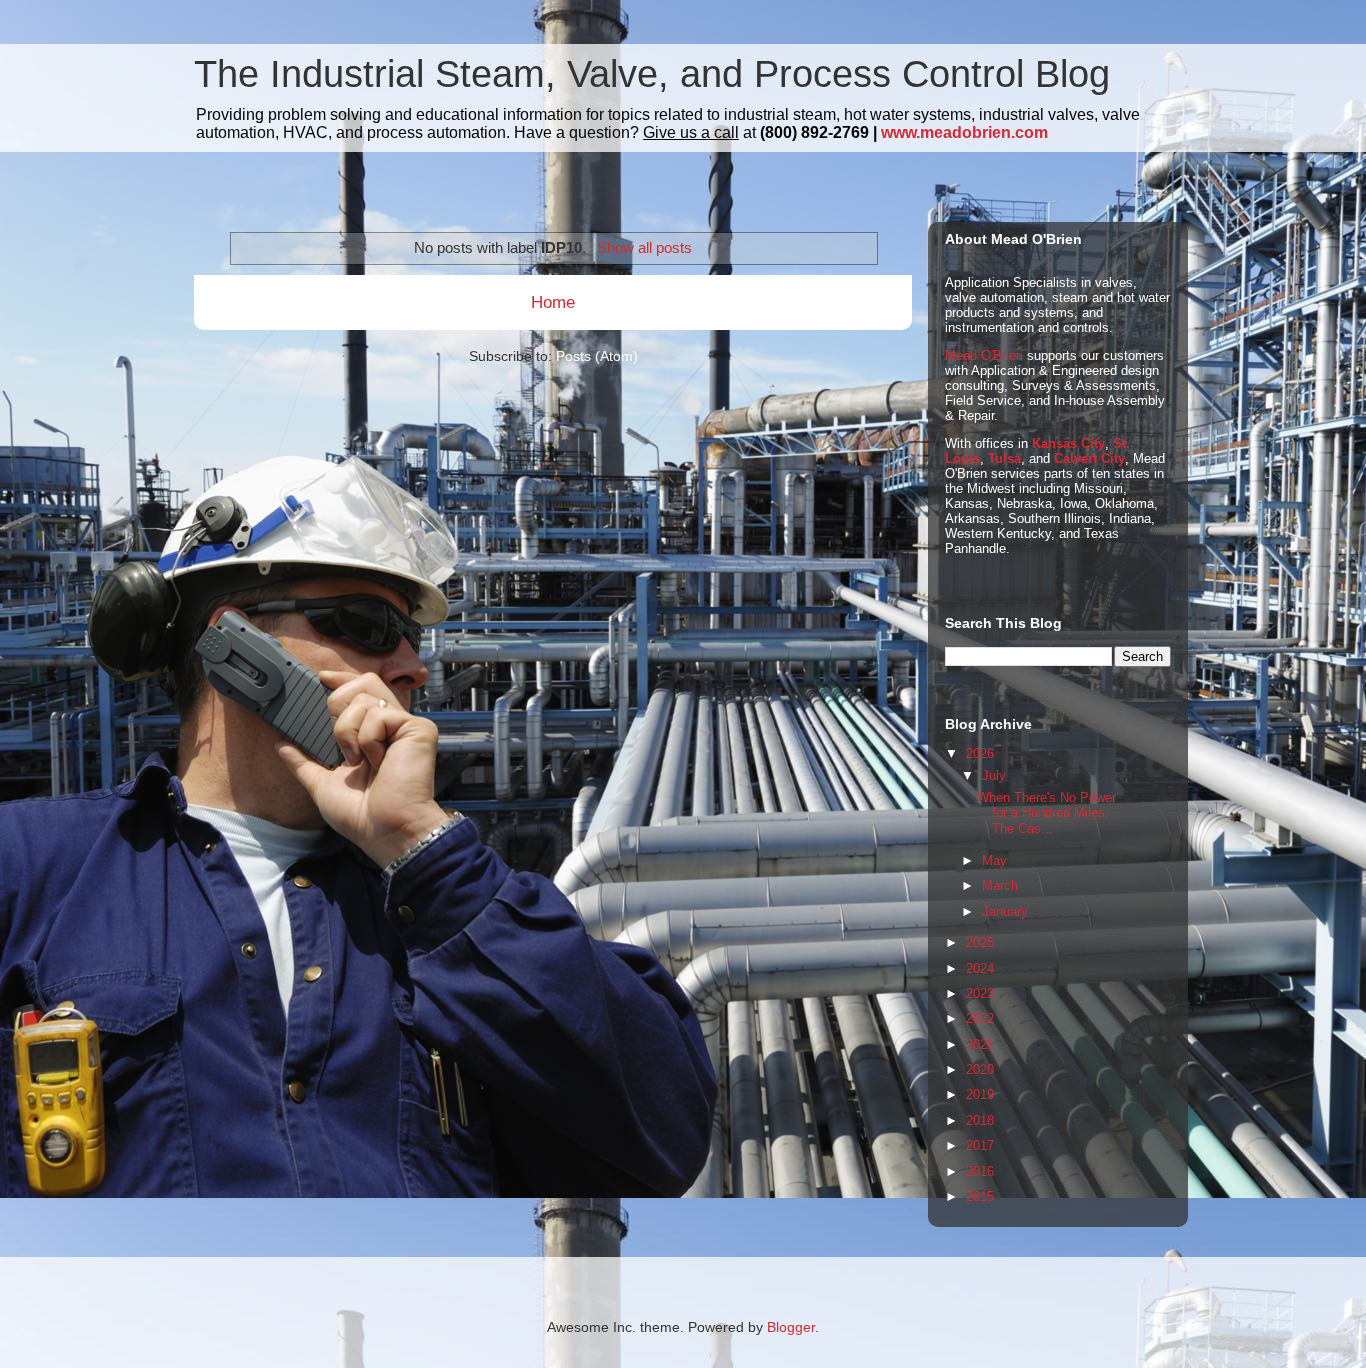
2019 (980, 1094)
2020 (980, 1069)
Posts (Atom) (597, 356)
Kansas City (1068, 443)
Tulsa (1004, 458)
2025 (980, 942)
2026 (980, 753)
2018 (980, 1120)
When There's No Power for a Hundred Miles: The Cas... (1046, 813)
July (994, 775)
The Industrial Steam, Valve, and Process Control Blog (652, 74)
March (1000, 885)
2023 (980, 993)
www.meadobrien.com (964, 132)
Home (553, 302)
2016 (980, 1171)
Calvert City (1089, 458)
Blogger (791, 1327)
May (994, 860)
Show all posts (644, 247)
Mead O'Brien (984, 355)
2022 (980, 1018)
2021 (980, 1044)
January (1005, 911)
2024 (980, 968)
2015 (980, 1196)
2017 (980, 1145)
